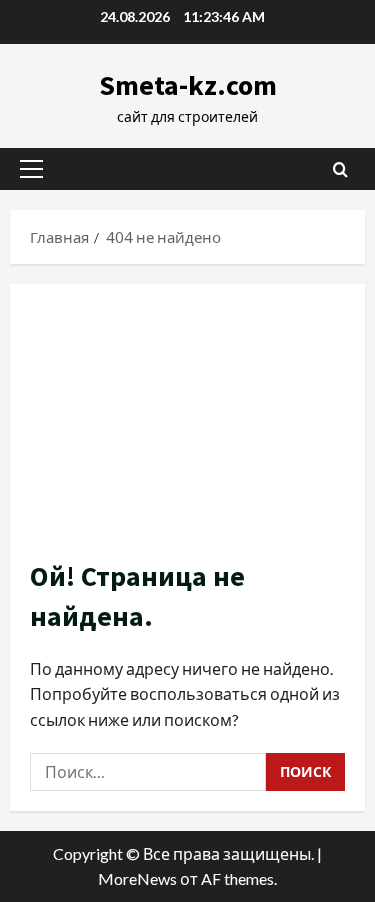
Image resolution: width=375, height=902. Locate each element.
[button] (31, 169)
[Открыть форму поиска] (340, 169)
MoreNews (137, 878)
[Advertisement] (187, 430)
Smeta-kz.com (188, 85)
